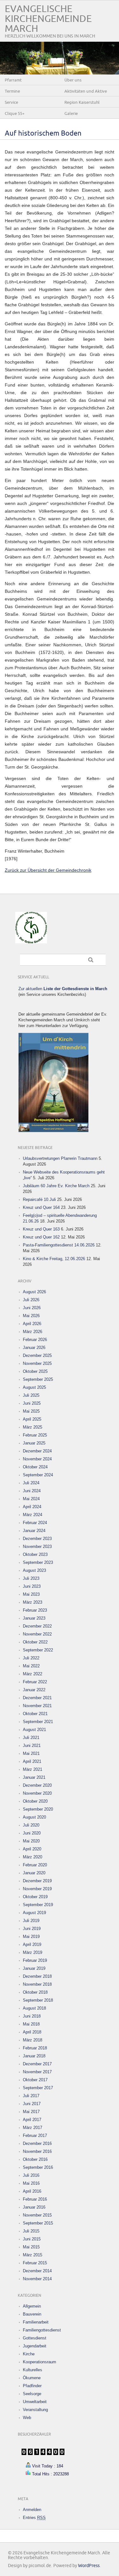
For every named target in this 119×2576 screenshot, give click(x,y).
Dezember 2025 (37, 1355)
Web (27, 2418)
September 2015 (38, 2223)
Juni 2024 (32, 1491)
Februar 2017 (35, 2136)
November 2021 (37, 1706)
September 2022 (38, 1650)
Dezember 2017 (37, 2064)
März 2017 (33, 2128)
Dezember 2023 (37, 1539)
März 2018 (33, 2040)
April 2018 (32, 2032)
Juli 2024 (31, 1483)
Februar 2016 (35, 2199)
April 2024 (32, 1507)
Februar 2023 (35, 1610)
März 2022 (33, 1674)
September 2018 (38, 2000)
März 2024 (33, 1515)
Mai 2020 (31, 1841)
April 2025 (32, 1419)
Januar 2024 (34, 1531)
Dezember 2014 (37, 2271)
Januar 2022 (34, 1690)
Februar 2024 (35, 1523)
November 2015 (37, 2215)
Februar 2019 (35, 1960)
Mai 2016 (31, 2183)
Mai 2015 (31, 2247)
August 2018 (34, 2008)
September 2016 (38, 2167)
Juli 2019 (31, 1921)
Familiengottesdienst (42, 2330)
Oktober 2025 (35, 1371)
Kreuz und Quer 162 (41, 1237)
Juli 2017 (31, 2096)
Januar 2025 (34, 1443)
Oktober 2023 (35, 1554)
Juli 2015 (31, 2231)
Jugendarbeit (35, 2346)
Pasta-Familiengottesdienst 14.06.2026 (59, 1245)
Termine (12, 91)
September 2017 (38, 2088)
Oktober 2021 (35, 1714)
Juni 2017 (32, 2104)
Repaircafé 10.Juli (39, 1199)
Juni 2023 (32, 1586)
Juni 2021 (32, 1746)
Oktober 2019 (35, 1897)
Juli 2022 (31, 1658)
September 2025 (38, 1379)
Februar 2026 (35, 1340)
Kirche (29, 2354)
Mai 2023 (31, 1594)
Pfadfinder (32, 2386)
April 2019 (32, 1944)
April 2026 (32, 1324)
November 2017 (37, 2072)
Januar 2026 (34, 1348)
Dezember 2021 (37, 1698)
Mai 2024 (31, 1499)
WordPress (89, 2566)
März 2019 (33, 1952)
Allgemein (32, 2306)
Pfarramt (13, 80)
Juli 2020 (31, 1825)
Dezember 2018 (37, 1976)
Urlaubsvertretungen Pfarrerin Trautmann (60, 1158)
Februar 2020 (35, 1865)
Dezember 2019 (37, 1881)
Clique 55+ (15, 114)
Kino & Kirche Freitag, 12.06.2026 (54, 1259)
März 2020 (33, 1857)
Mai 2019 (31, 1937)
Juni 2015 (32, 2239)
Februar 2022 (35, 1682)
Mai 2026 (31, 1316)
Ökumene (32, 2378)
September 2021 (38, 1722)
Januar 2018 (34, 2056)
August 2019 (34, 1913)
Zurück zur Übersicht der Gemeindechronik (48, 870)
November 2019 (37, 1889)
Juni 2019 (32, 1929)
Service (11, 103)
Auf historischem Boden (43, 134)
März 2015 (33, 2255)
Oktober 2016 (35, 2159)
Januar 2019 (34, 1968)
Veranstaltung (35, 2410)
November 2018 (37, 1984)
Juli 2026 (31, 1300)
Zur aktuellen (63, 989)
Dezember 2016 (37, 2143)
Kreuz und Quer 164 (41, 1207)
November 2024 (37, 1459)
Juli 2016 (31, 2175)
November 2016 (37, 2151)
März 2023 (33, 1602)
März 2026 (33, 1332)
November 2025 (37, 1363)
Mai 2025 (31, 1411)
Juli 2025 (31, 1395)
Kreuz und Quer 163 (41, 1229)
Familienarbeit (36, 2322)
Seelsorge (32, 2394)
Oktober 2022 (35, 1642)
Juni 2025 (32, 1403)
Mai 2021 (31, 1753)
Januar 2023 (34, 1618)
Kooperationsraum (40, 2362)
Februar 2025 (35, 1435)
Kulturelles (33, 2370)
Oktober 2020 (35, 1801)
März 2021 (33, 1769)
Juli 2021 (31, 1738)
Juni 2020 (32, 1833)
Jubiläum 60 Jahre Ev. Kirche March (56, 1186)
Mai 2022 (31, 1666)
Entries (34, 2518)
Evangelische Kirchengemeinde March (48, 19)
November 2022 (37, 1634)
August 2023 (34, 1570)
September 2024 (38, 1475)
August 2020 (34, 1817)
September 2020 (38, 1809)
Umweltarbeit (35, 2402)
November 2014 (37, 2279)
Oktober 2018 (35, 1992)
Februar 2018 (35, 2048)
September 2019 (38, 1905)
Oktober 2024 (35, 1467)
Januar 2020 (34, 1873)
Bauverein (32, 2314)
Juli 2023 (31, 1578)
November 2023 (37, 1547)
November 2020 (37, 1793)
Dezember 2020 (37, 1785)
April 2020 (32, 1849)
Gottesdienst (35, 2338)
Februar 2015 (35, 2263)
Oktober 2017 (35, 2080)
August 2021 (34, 1730)
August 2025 (34, 1387)
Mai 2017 (31, 2112)
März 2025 (33, 1427)
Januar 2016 (34, 2207)
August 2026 (34, 1292)
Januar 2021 (34, 1777)
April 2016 (32, 2191)
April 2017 (32, 2120)
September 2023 (38, 1562)
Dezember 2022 (37, 1626)
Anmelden (32, 2510)
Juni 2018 (32, 2016)
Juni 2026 (32, 1308)
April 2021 (32, 1761)
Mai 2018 (31, 2024)
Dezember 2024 (37, 1451)
